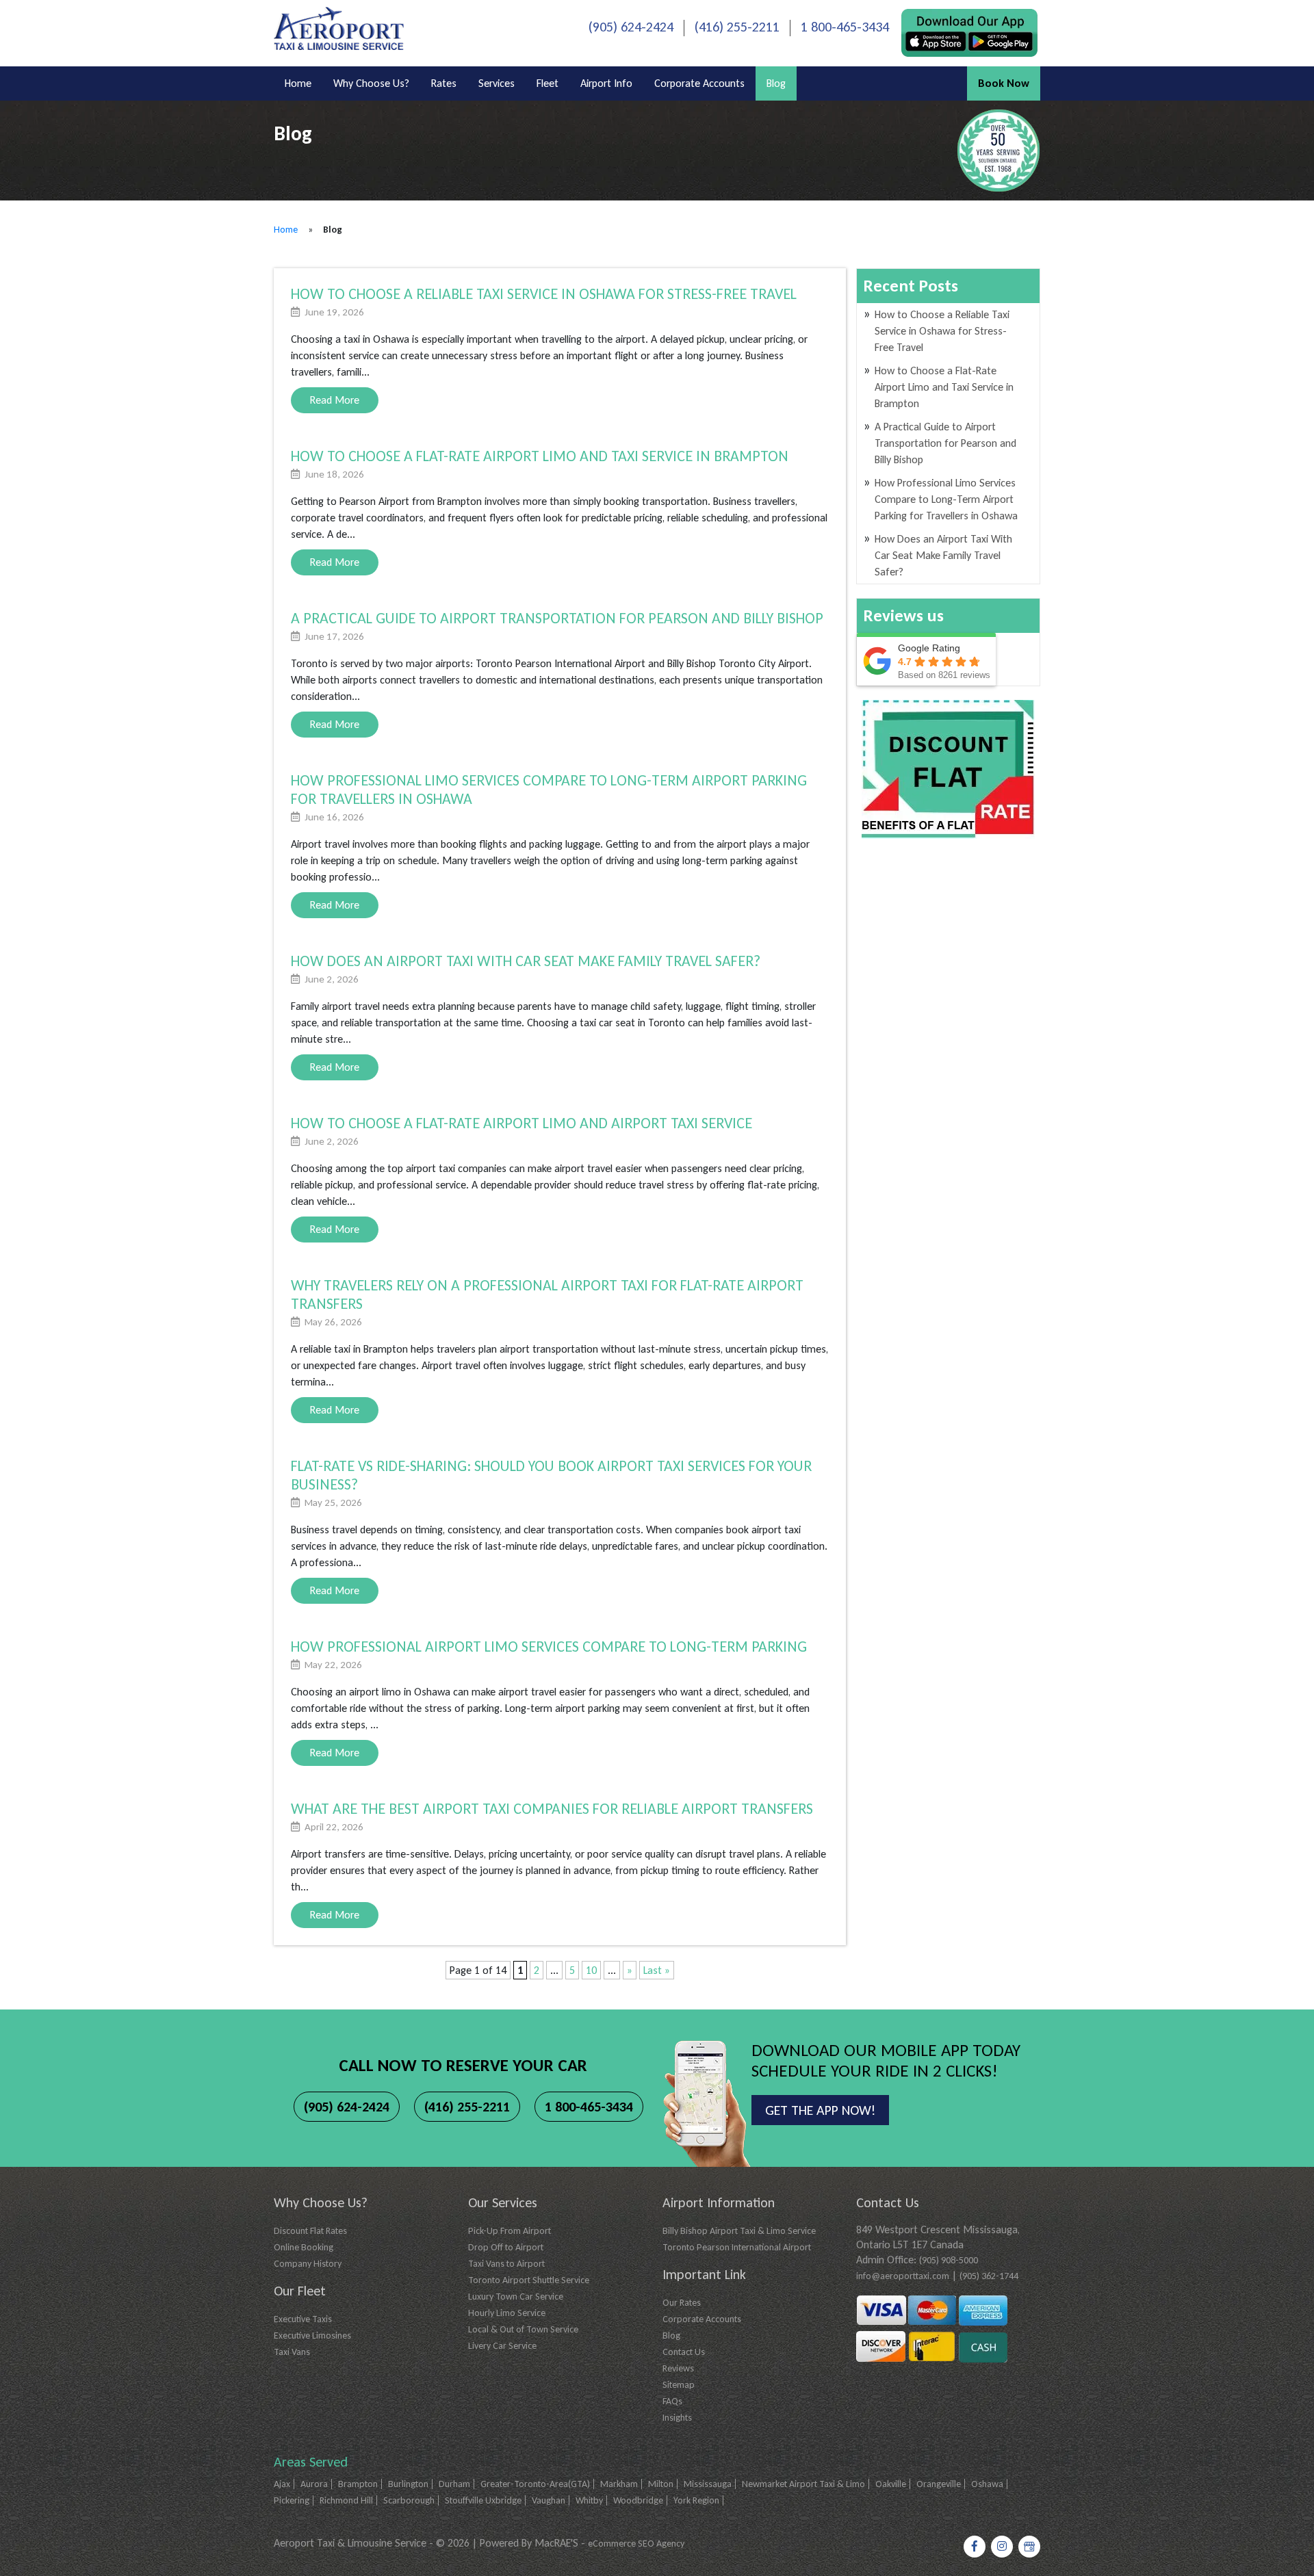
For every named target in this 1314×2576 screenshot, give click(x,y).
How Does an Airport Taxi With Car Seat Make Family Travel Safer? (526, 961)
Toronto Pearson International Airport (737, 2247)
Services (497, 83)
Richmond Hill (346, 2500)
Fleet (547, 83)
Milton (661, 2484)
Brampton (358, 2484)
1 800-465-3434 (845, 27)
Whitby (589, 2500)
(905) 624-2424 (631, 27)
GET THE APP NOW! (820, 2110)
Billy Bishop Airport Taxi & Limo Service (739, 2231)
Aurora (314, 2484)
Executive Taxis (303, 2319)
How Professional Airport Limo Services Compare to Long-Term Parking (549, 1647)
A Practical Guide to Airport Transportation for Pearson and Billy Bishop (557, 618)
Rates (444, 83)
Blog (776, 83)
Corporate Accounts (699, 83)
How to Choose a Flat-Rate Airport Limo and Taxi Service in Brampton (540, 456)
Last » (657, 1970)
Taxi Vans (292, 2352)
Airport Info (606, 83)
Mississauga (708, 2484)
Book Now (1004, 83)
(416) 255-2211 (737, 27)
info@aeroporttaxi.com (903, 2276)
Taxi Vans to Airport (506, 2264)
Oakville (891, 2484)
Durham (454, 2484)
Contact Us (684, 2352)
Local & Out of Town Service (523, 2329)
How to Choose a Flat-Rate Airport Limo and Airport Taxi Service (521, 1123)
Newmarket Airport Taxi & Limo (803, 2484)
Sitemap (679, 2385)
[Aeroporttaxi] (339, 27)
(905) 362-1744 (989, 2276)
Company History (308, 2264)
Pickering (292, 2500)
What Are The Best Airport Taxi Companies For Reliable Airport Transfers (552, 1809)
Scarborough (409, 2500)
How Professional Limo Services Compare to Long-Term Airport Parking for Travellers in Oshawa (946, 499)
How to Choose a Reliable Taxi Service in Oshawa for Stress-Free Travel (544, 294)
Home (298, 83)
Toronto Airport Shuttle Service (529, 2280)
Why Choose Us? (371, 83)
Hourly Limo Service (507, 2313)
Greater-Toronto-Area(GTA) (535, 2484)
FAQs (672, 2401)
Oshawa (987, 2484)
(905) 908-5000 (949, 2260)
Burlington (408, 2484)
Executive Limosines (312, 2336)
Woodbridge (638, 2500)
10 (591, 1970)
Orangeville (939, 2484)
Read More (335, 400)
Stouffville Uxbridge (483, 2500)
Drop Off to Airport (506, 2247)
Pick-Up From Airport (510, 2231)
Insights (677, 2418)
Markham (619, 2484)
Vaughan (549, 2500)
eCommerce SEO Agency (636, 2544)
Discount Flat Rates (310, 2231)
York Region (696, 2500)
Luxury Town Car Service (516, 2297)
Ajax (282, 2484)
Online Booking (304, 2247)
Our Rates (682, 2303)
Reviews (678, 2368)
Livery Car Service (502, 2346)
